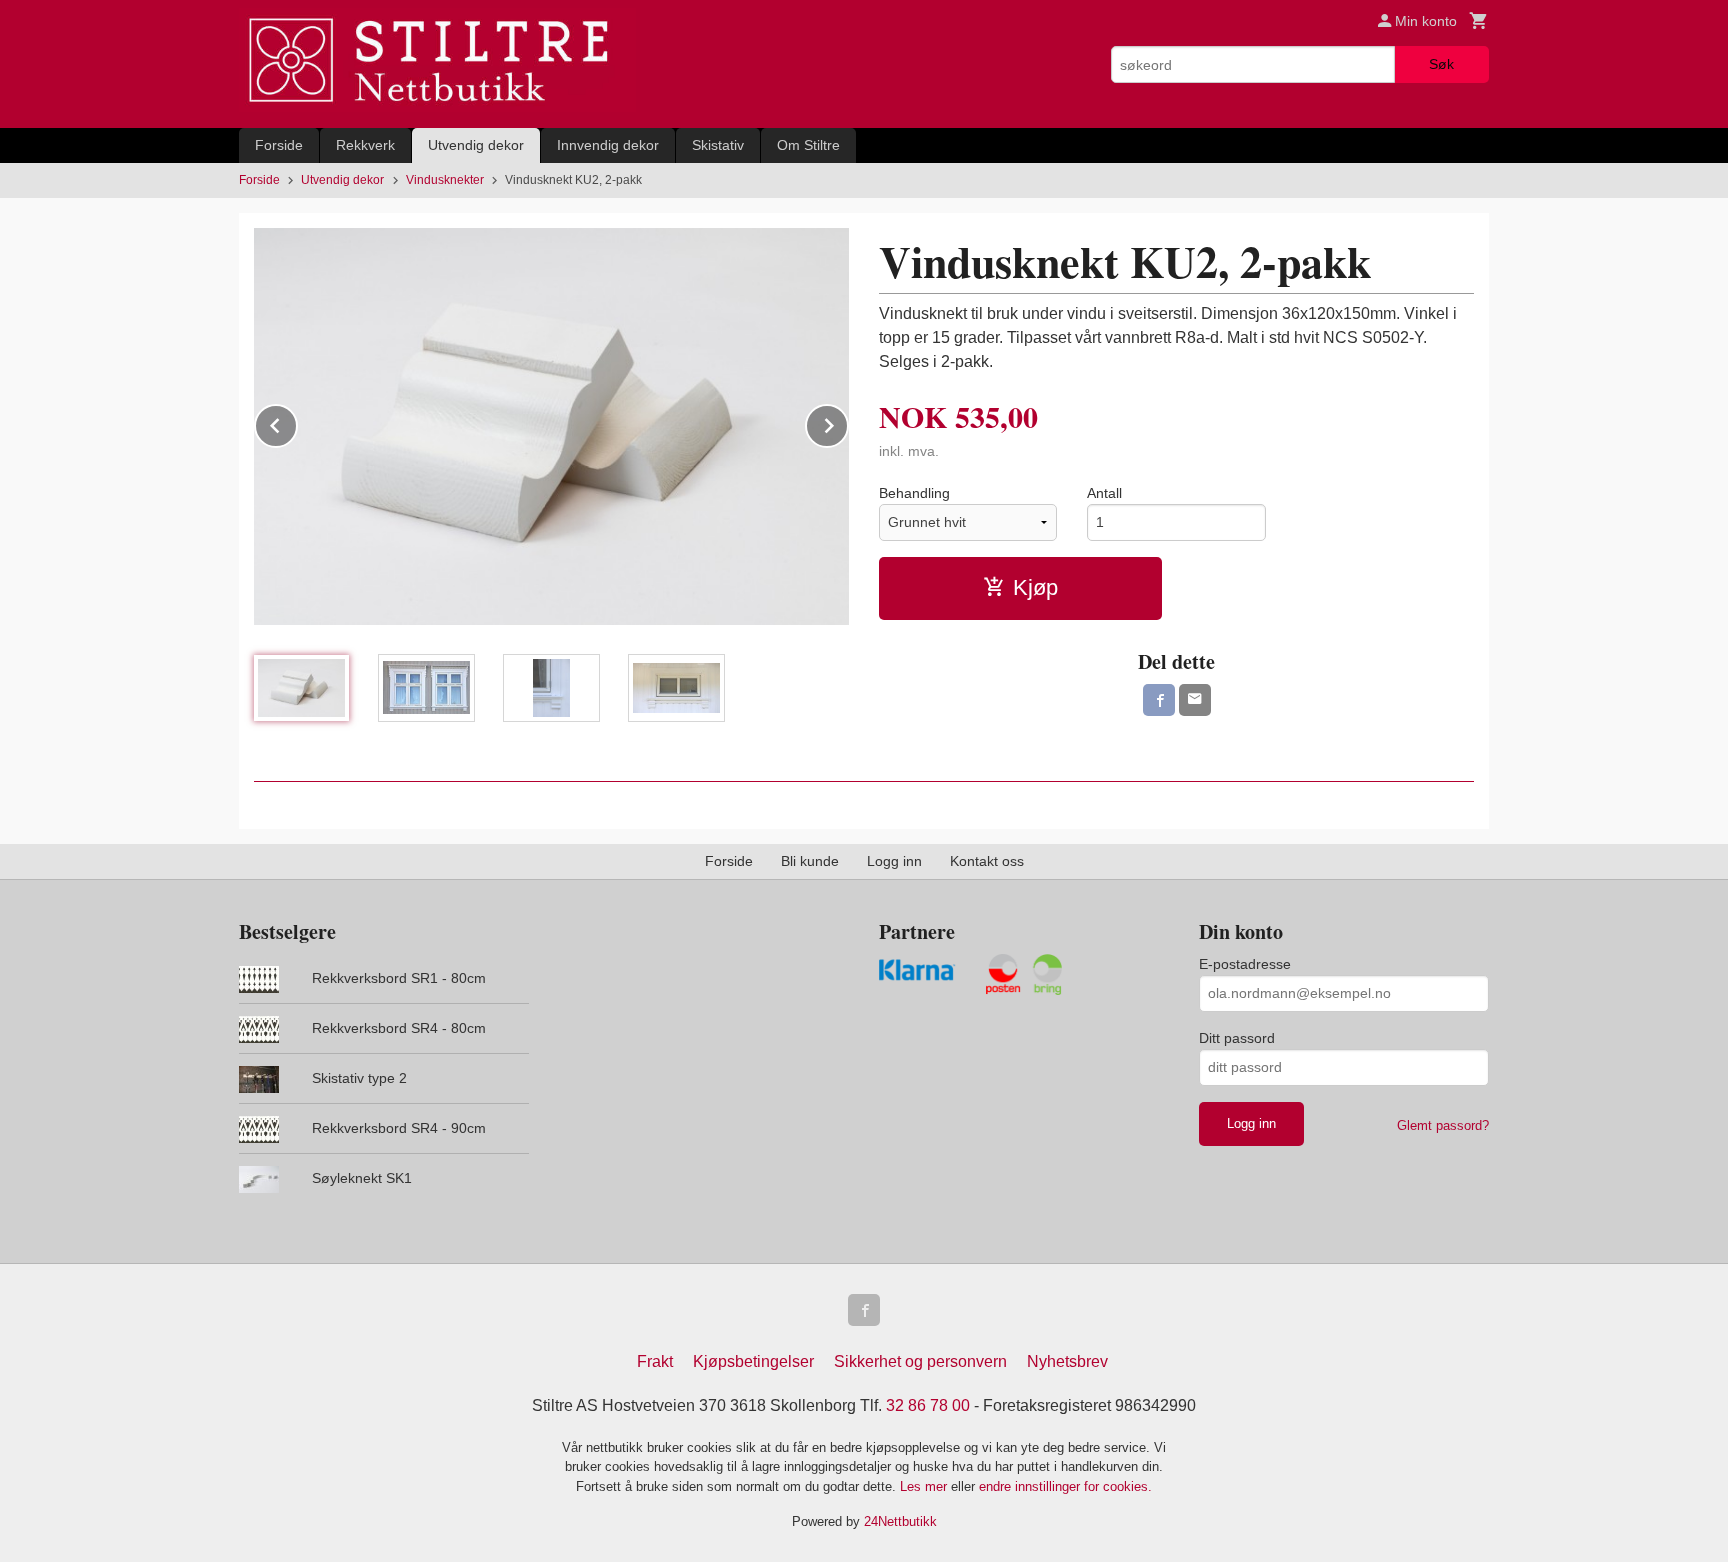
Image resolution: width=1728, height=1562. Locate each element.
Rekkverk (365, 145)
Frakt (655, 1361)
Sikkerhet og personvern (920, 1361)
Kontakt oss (987, 861)
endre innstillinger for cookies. (1065, 1486)
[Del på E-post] (1195, 700)
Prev (297, 422)
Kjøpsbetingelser (753, 1361)
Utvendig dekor (476, 145)
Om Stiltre (808, 145)
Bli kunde (810, 861)
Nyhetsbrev (1067, 1361)
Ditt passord (1237, 1038)
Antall (1104, 493)
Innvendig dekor (608, 145)
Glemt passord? (1443, 1125)
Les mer (925, 1486)
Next (848, 422)
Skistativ (718, 145)
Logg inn (894, 861)
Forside (279, 145)
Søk (1441, 64)
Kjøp (1035, 587)
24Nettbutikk (900, 1521)
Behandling (914, 493)
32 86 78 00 (928, 1405)
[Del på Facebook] (1159, 700)
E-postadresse (1245, 964)
